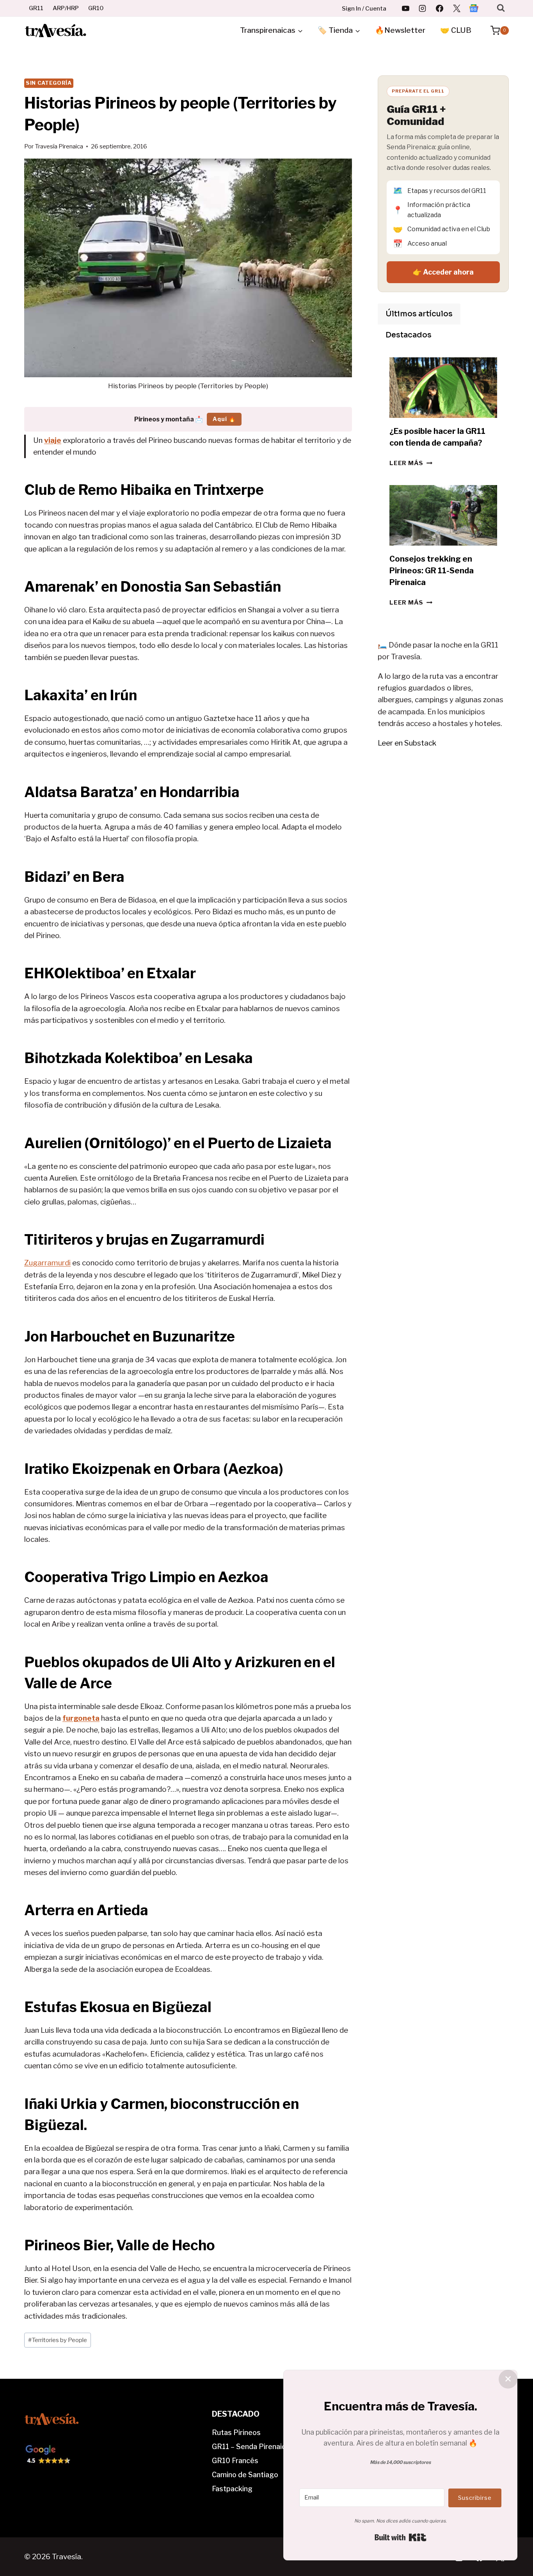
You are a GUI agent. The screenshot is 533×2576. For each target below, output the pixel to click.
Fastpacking (232, 2489)
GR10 (96, 8)
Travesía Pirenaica (59, 146)
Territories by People (58, 2340)
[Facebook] (440, 8)
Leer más (411, 463)
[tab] (419, 314)
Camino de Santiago (245, 2475)
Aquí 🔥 (224, 419)
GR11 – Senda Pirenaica (251, 2447)
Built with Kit (401, 2537)
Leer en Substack (407, 743)
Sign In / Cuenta (364, 9)
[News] (474, 8)
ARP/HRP (66, 8)
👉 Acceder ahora (443, 272)
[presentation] (443, 388)
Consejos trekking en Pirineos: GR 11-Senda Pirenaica (432, 571)
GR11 (36, 8)
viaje (53, 440)
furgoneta (81, 1718)
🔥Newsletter (400, 30)
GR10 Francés (235, 2461)
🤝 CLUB (456, 30)
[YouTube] (405, 8)
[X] (457, 8)
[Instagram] (423, 8)
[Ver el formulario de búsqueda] (501, 8)
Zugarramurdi (47, 1263)
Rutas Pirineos (236, 2432)
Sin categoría (49, 83)
